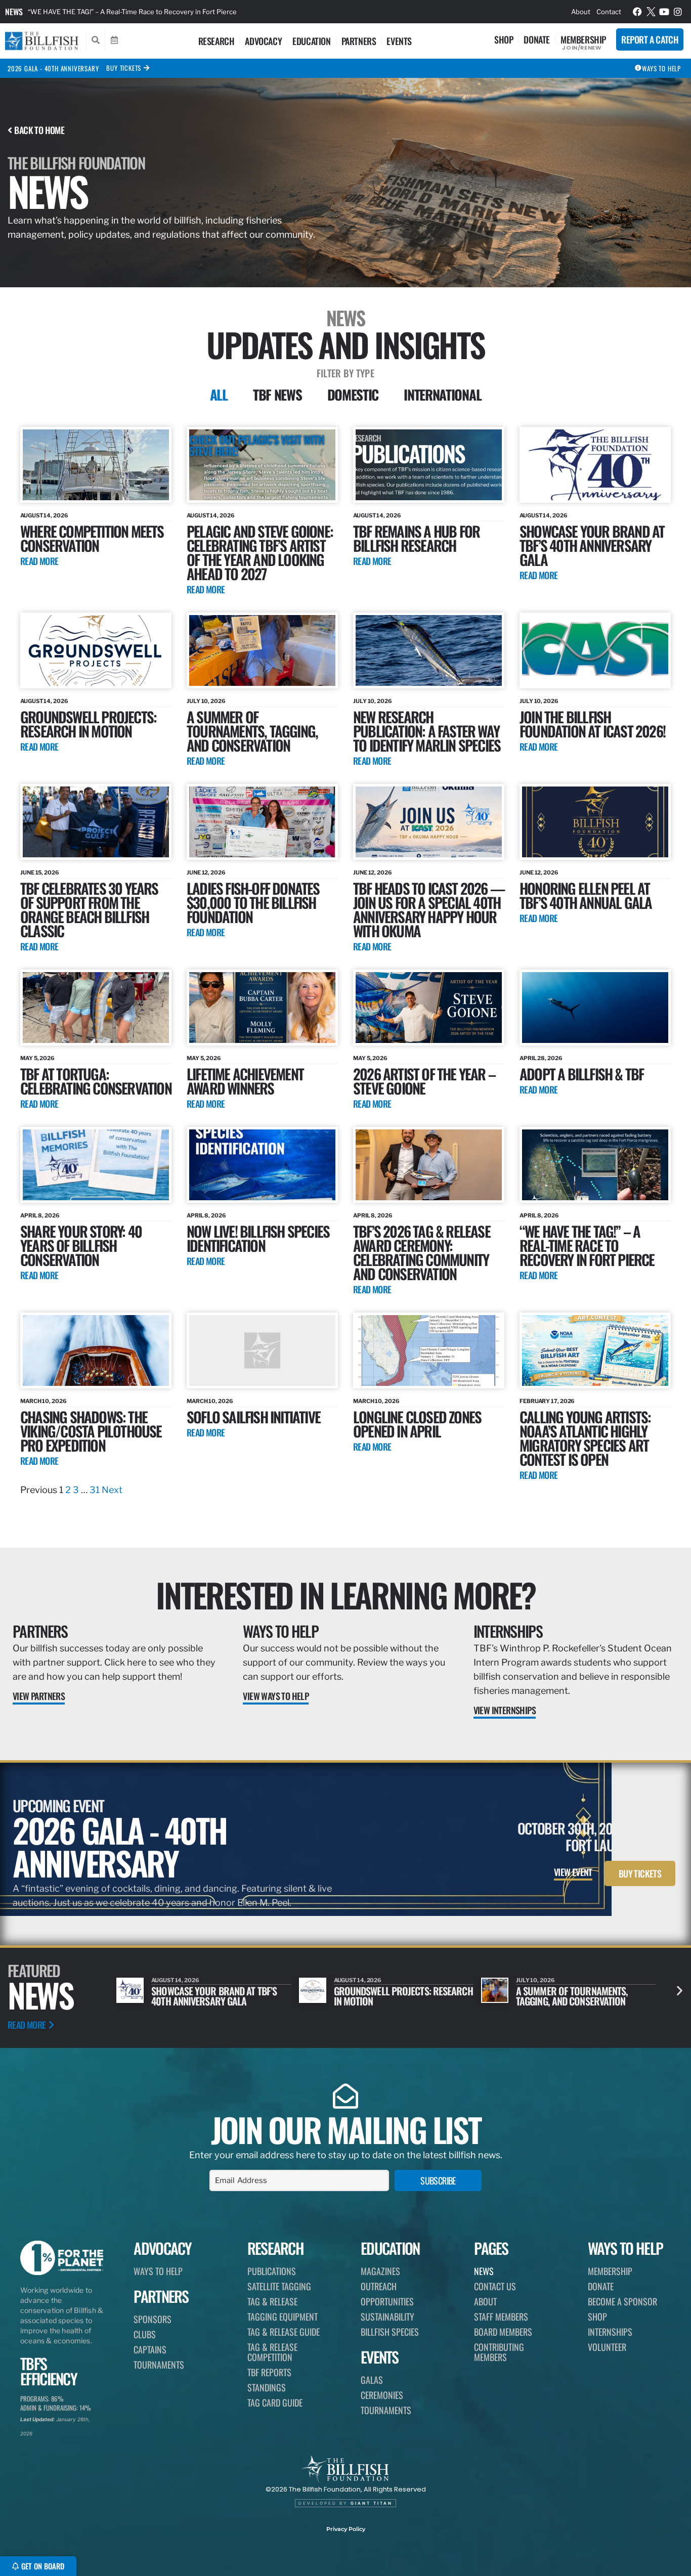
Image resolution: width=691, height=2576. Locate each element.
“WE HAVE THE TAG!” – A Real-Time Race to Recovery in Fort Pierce (587, 1245)
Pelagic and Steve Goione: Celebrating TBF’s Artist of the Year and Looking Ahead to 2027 (260, 552)
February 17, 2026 (547, 1401)
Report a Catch (650, 39)
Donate (537, 39)
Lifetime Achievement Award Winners (245, 1081)
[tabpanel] (345, 962)
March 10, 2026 (44, 1401)
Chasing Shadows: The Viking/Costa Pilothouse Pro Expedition (91, 1431)
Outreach (379, 2286)
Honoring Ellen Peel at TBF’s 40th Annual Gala (586, 895)
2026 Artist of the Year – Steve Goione (424, 1081)
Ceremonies (382, 2395)
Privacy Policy (346, 2529)
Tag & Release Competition (272, 2352)
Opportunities (387, 2301)
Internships (508, 1631)
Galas (372, 2380)
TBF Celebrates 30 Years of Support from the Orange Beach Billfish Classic (89, 909)
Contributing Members (499, 2352)
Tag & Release (272, 2301)
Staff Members (501, 2317)
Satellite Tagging (279, 2286)
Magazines (380, 2271)
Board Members (503, 2332)
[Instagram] (678, 12)
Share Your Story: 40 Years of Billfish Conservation (81, 1245)
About (581, 12)
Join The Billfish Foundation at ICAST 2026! (592, 724)
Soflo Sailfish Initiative (253, 1416)
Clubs (145, 2334)
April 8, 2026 (40, 1215)
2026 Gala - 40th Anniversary (53, 68)
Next (112, 1490)
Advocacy (263, 41)
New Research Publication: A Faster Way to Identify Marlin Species (427, 731)
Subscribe (438, 2180)
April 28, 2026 (541, 1058)
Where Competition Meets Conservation (92, 538)
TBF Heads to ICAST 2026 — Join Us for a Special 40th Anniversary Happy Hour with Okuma (429, 909)
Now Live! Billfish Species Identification (258, 1238)
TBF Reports (269, 2372)
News (14, 12)
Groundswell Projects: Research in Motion (88, 724)
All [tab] (219, 395)
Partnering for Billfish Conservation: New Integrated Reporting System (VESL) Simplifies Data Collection (189, 12)
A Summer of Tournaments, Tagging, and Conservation (252, 731)
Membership (583, 39)
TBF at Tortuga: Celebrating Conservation (96, 1081)
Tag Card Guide (275, 2403)
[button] (680, 1991)
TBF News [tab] (277, 395)
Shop (504, 39)
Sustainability (387, 2317)
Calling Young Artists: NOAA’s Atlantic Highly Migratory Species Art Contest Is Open (585, 1438)
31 (95, 1490)
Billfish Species (390, 2332)
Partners (359, 41)
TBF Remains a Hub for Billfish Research (416, 538)
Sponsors (153, 2319)
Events (399, 41)
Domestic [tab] (353, 395)
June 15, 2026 (40, 872)
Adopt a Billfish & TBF (581, 1074)
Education (311, 41)
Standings (267, 2387)
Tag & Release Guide (284, 2332)
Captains (150, 2349)
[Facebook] (637, 12)
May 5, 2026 (37, 1058)
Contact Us (495, 2286)
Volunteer (607, 2347)
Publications (272, 2271)
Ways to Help (280, 1631)
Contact (609, 12)
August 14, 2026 (44, 515)
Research (217, 41)
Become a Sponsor (622, 2301)
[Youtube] (664, 12)
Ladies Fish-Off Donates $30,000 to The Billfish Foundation (253, 902)
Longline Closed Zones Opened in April (417, 1424)
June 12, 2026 (206, 872)
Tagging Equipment (283, 2317)
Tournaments (159, 2365)
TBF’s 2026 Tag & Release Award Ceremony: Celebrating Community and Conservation (422, 1252)
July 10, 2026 (206, 701)
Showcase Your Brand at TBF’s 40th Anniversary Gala (592, 545)
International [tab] (442, 395)
